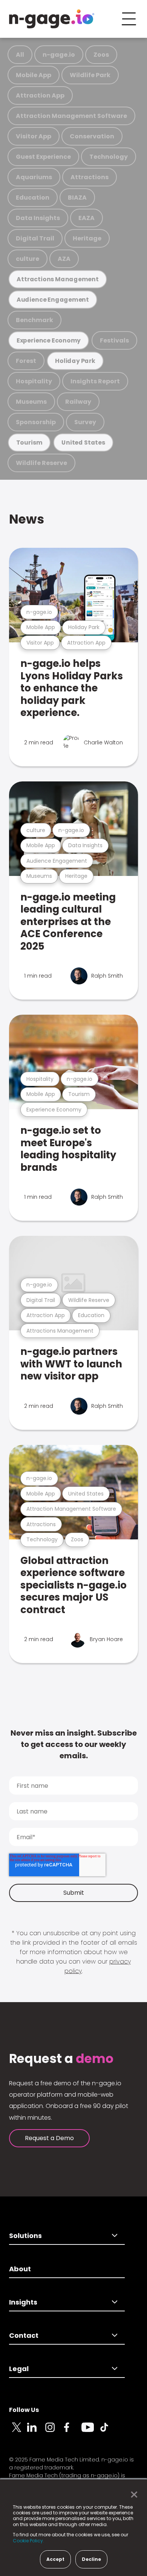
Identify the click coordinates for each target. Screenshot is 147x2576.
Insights (23, 2302)
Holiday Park (75, 361)
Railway (78, 402)
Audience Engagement (53, 300)
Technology (109, 157)
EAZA (87, 218)
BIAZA (77, 198)
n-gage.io (59, 55)
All (20, 55)
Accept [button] (55, 2559)
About (20, 2269)
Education (33, 198)
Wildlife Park (90, 75)
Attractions (90, 177)
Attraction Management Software (71, 116)
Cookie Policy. (28, 2541)
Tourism (29, 443)
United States (83, 443)
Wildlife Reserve (41, 463)
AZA (64, 259)
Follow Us (24, 2410)
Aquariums (34, 177)
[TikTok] (109, 2432)
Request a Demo (49, 2138)
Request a (61, 2059)
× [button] (132, 2495)
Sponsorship (36, 422)
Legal (19, 2369)
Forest (26, 361)
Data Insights (38, 218)
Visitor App (34, 136)
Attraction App (40, 95)
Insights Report (95, 381)
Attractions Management (58, 279)
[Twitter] (18, 2432)
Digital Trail (35, 238)
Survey (85, 422)
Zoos (101, 55)
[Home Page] (52, 19)
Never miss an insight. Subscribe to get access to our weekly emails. (74, 1744)
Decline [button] (91, 2559)
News (27, 519)
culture (28, 259)
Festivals (114, 340)
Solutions (25, 2236)
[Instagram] (54, 2432)
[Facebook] (72, 2432)
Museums (31, 402)
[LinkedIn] (36, 2432)
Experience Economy (49, 340)
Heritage (87, 238)
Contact (24, 2335)
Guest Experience (43, 157)
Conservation (92, 136)
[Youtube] (90, 2432)
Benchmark (34, 320)
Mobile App (34, 75)
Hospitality (34, 381)
